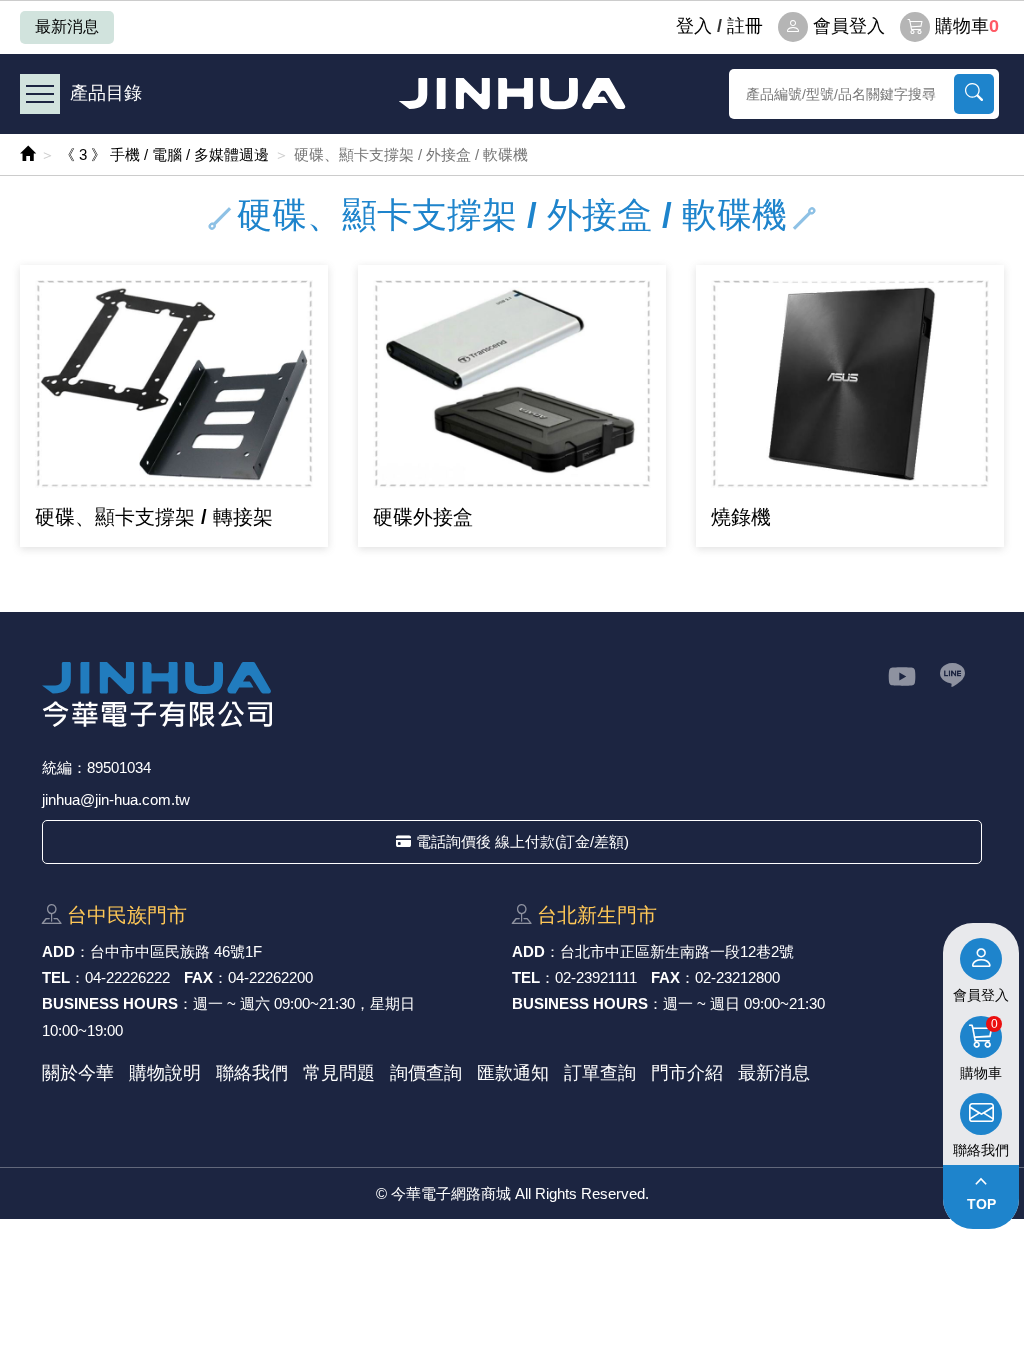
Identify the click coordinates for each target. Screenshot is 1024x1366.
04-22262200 (270, 977)
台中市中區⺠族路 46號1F (176, 951)
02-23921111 (596, 977)
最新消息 (67, 26)
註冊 (745, 26)
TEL (56, 977)
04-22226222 (127, 977)
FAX (198, 977)
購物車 (967, 26)
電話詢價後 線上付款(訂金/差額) (522, 841)
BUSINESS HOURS (110, 1003)
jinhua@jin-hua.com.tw (116, 799)
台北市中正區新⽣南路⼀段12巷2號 (677, 951)
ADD (58, 951)
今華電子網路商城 (512, 93)
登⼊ (694, 26)
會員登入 (849, 26)
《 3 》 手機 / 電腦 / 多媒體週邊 (164, 154)
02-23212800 (737, 977)
